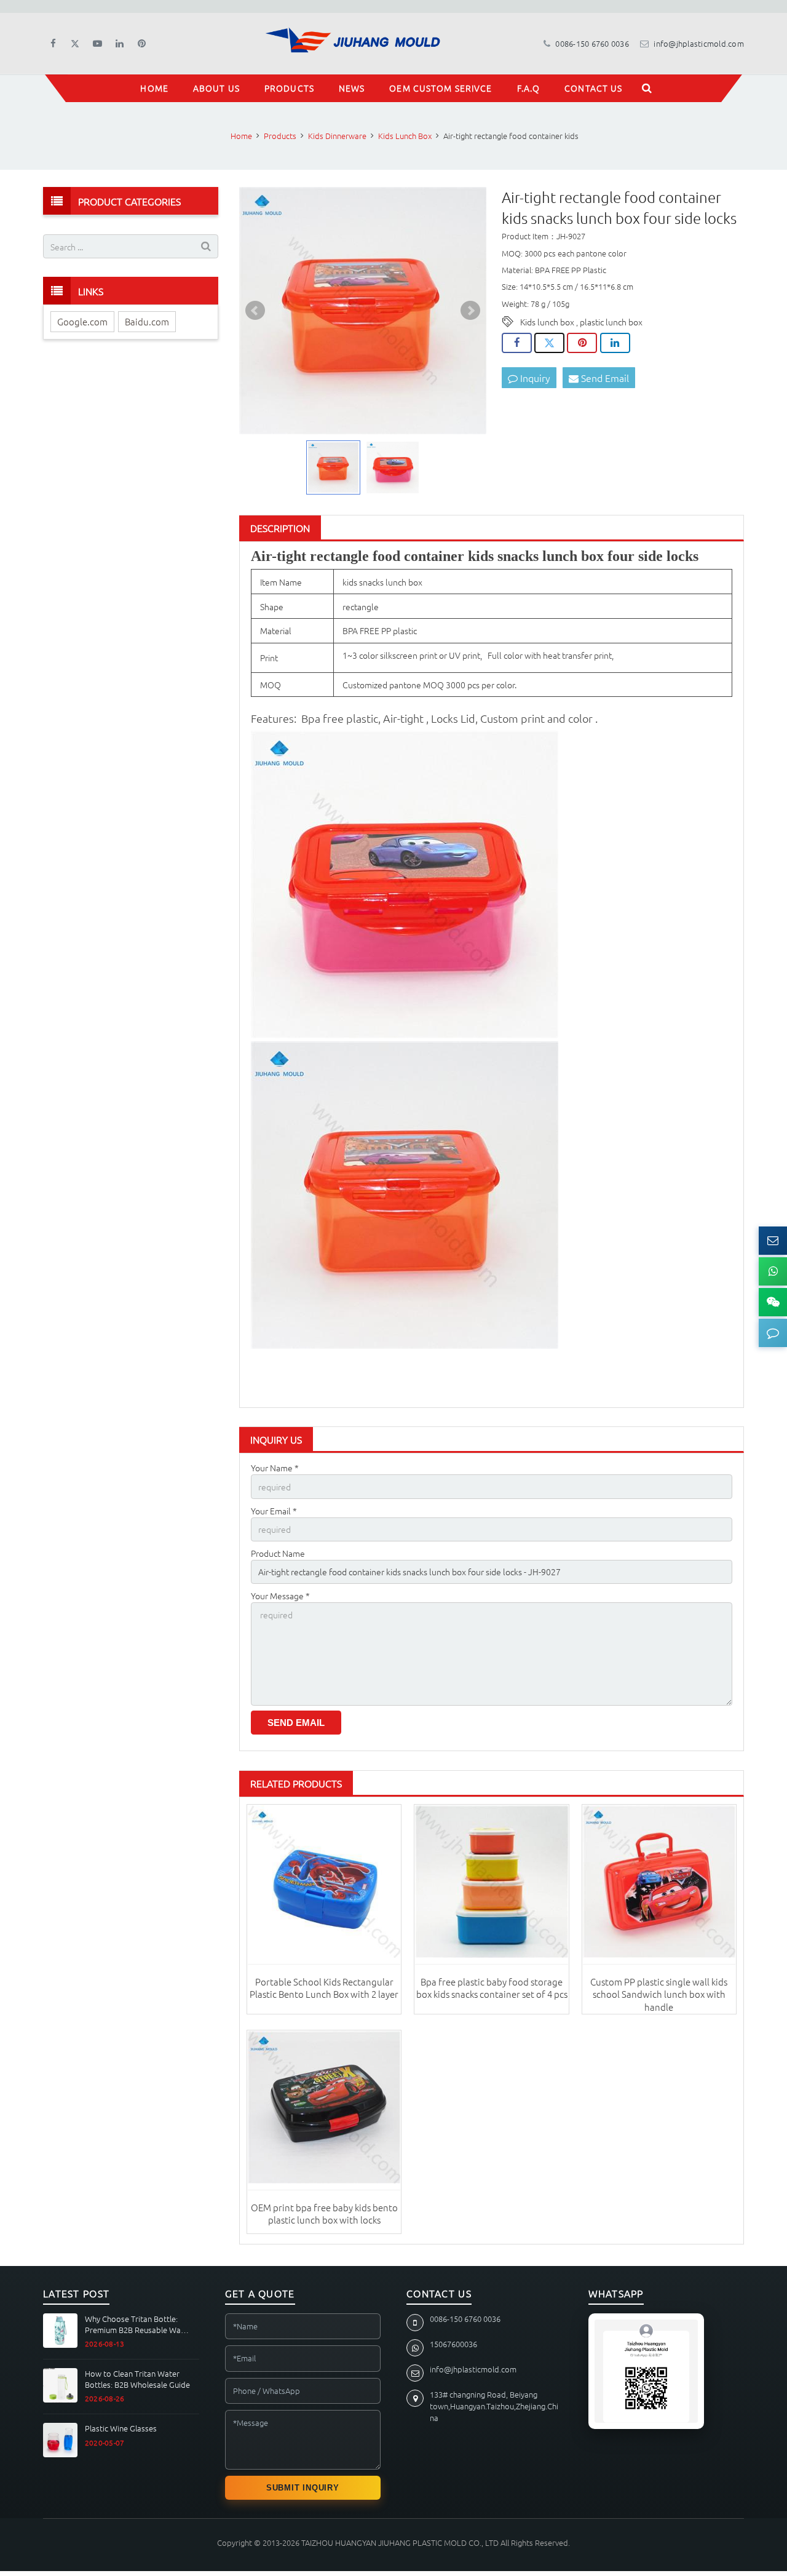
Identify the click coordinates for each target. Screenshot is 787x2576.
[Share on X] (549, 343)
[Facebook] (53, 44)
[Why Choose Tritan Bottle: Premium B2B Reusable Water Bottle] (60, 2331)
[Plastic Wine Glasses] (60, 2440)
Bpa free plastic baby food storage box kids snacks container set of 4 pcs (492, 1988)
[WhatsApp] (773, 1271)
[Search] (647, 88)
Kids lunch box (547, 322)
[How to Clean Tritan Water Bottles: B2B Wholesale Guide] (60, 2385)
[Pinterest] (141, 44)
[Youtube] (97, 44)
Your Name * (275, 1468)
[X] (75, 44)
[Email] (773, 1241)
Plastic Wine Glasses (121, 2428)
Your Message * (280, 1596)
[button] (773, 1333)
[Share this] (517, 343)
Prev (255, 311)
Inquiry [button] (534, 378)
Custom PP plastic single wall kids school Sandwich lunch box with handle (659, 1994)
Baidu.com (147, 321)
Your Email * (274, 1511)
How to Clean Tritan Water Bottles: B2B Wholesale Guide (137, 2379)
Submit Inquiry (303, 2488)
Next (470, 311)
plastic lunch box (611, 322)
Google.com (82, 321)
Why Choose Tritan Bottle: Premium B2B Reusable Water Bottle (138, 2324)
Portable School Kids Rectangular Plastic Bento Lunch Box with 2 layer (324, 1988)
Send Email (604, 378)
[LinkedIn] (119, 44)
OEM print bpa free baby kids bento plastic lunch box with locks (324, 2213)
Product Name (278, 1553)
